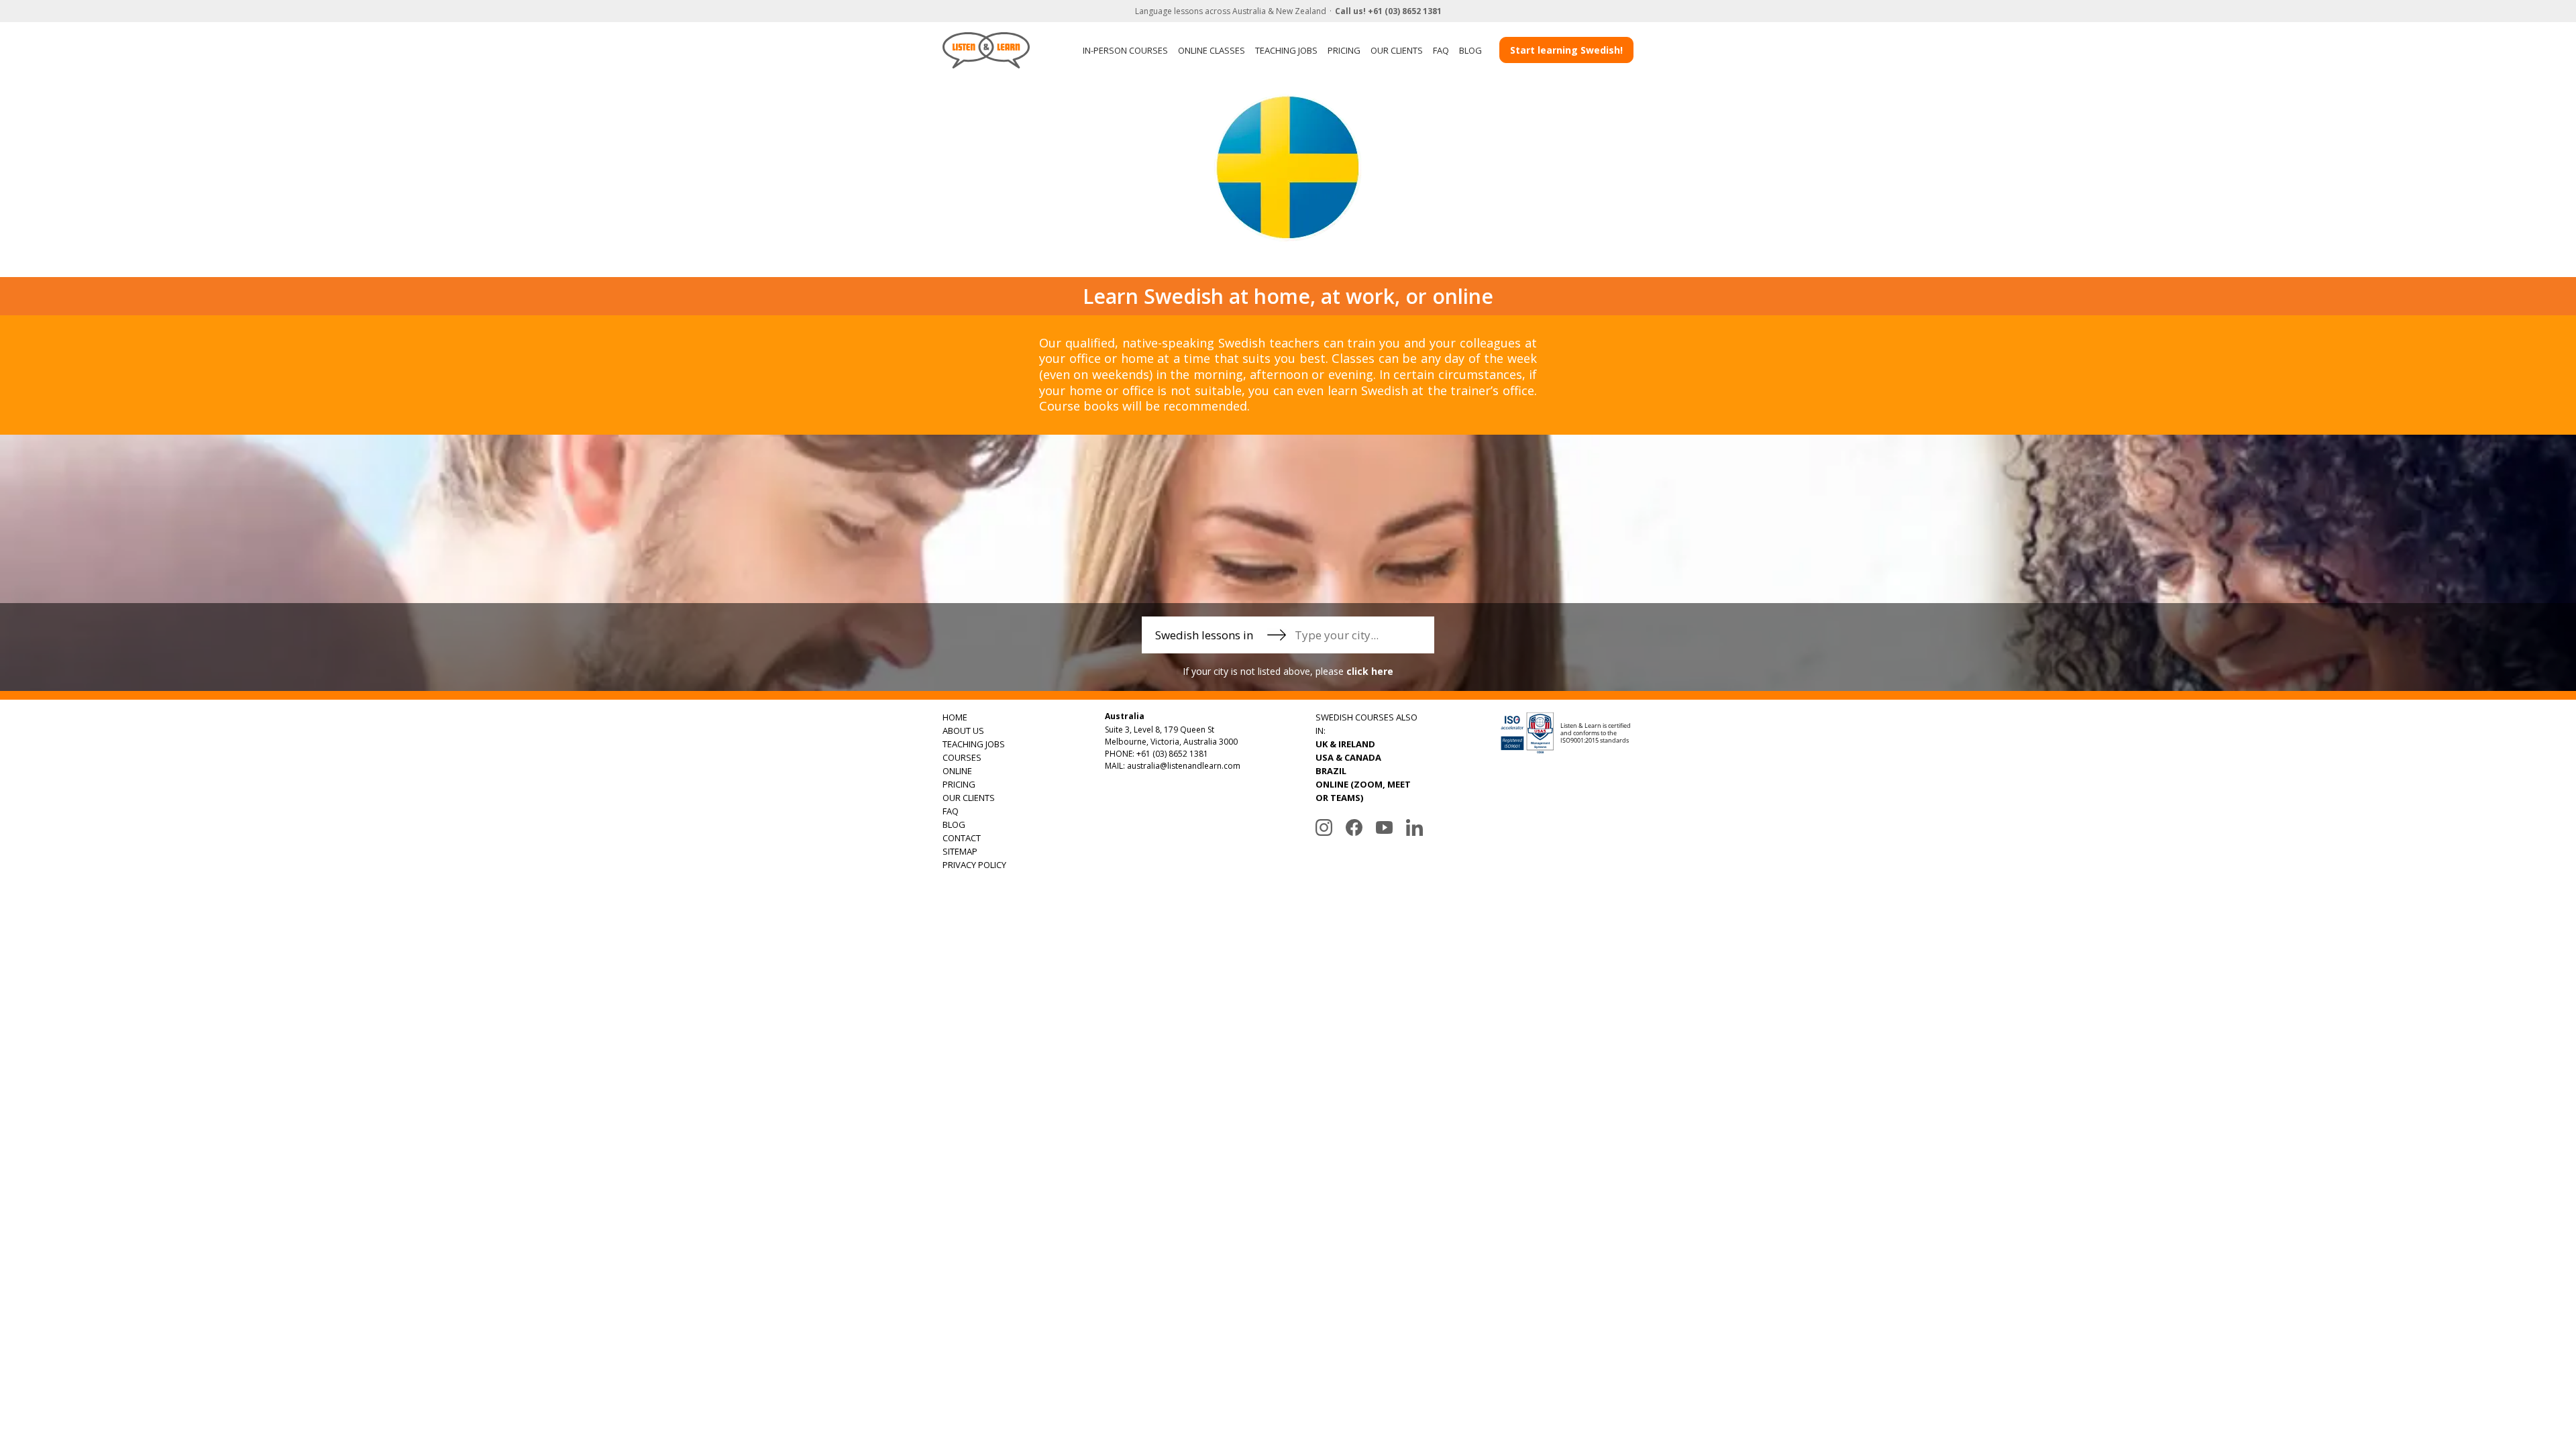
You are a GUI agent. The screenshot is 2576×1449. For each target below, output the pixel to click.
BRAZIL (1331, 771)
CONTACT (962, 838)
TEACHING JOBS (1286, 50)
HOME (955, 717)
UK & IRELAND (1345, 744)
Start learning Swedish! (1566, 50)
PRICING (1344, 50)
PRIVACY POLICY (974, 865)
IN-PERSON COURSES (1125, 50)
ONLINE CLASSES (1212, 50)
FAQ (1441, 50)
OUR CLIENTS (1397, 50)
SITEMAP (960, 851)
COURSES (962, 757)
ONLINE (957, 771)
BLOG (1470, 50)
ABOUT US (963, 731)
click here (1370, 671)
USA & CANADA (1348, 757)
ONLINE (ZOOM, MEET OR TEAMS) (1363, 791)
